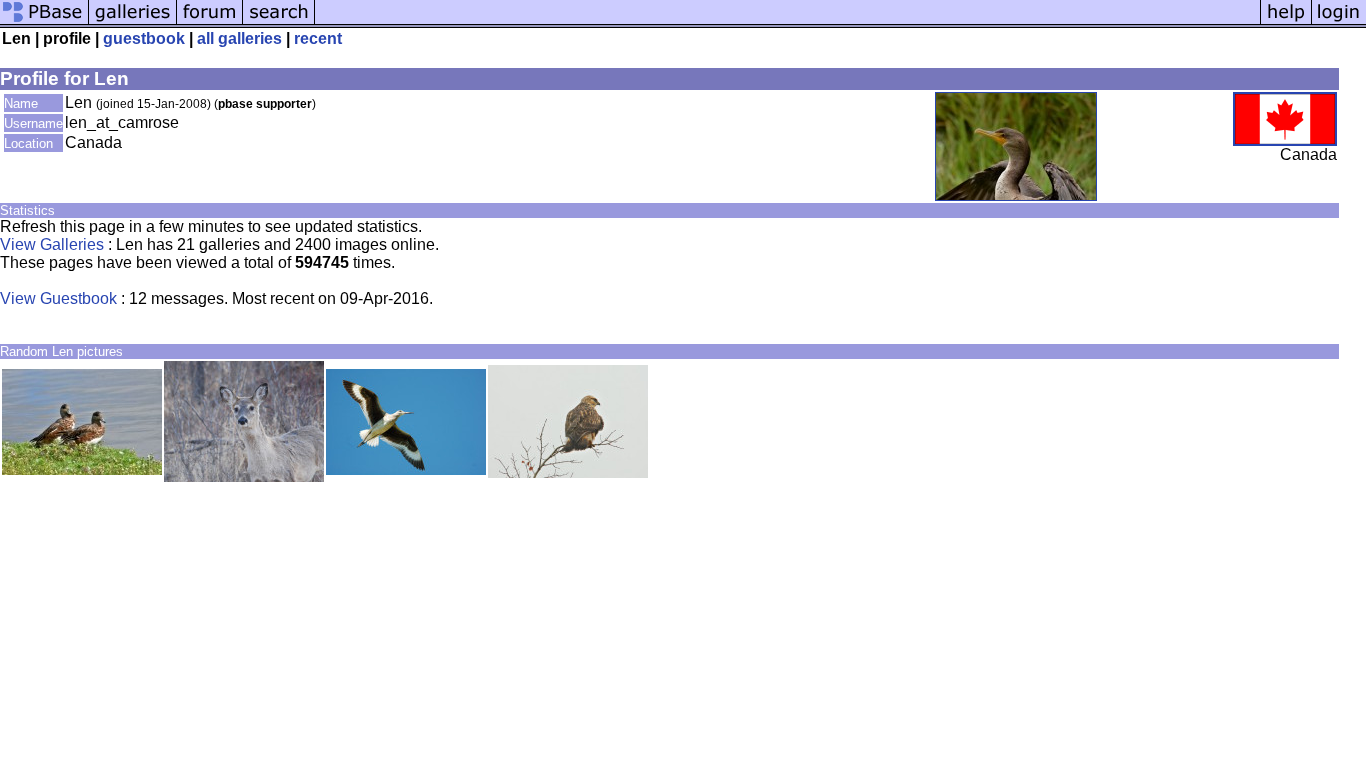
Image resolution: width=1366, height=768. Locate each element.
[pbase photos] (44, 22)
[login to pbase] (1339, 22)
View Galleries (52, 244)
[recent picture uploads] (133, 22)
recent (318, 38)
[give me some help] (1286, 22)
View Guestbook (58, 298)
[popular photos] (787, 22)
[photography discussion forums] (210, 22)
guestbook (144, 38)
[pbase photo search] (279, 22)
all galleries (239, 38)
